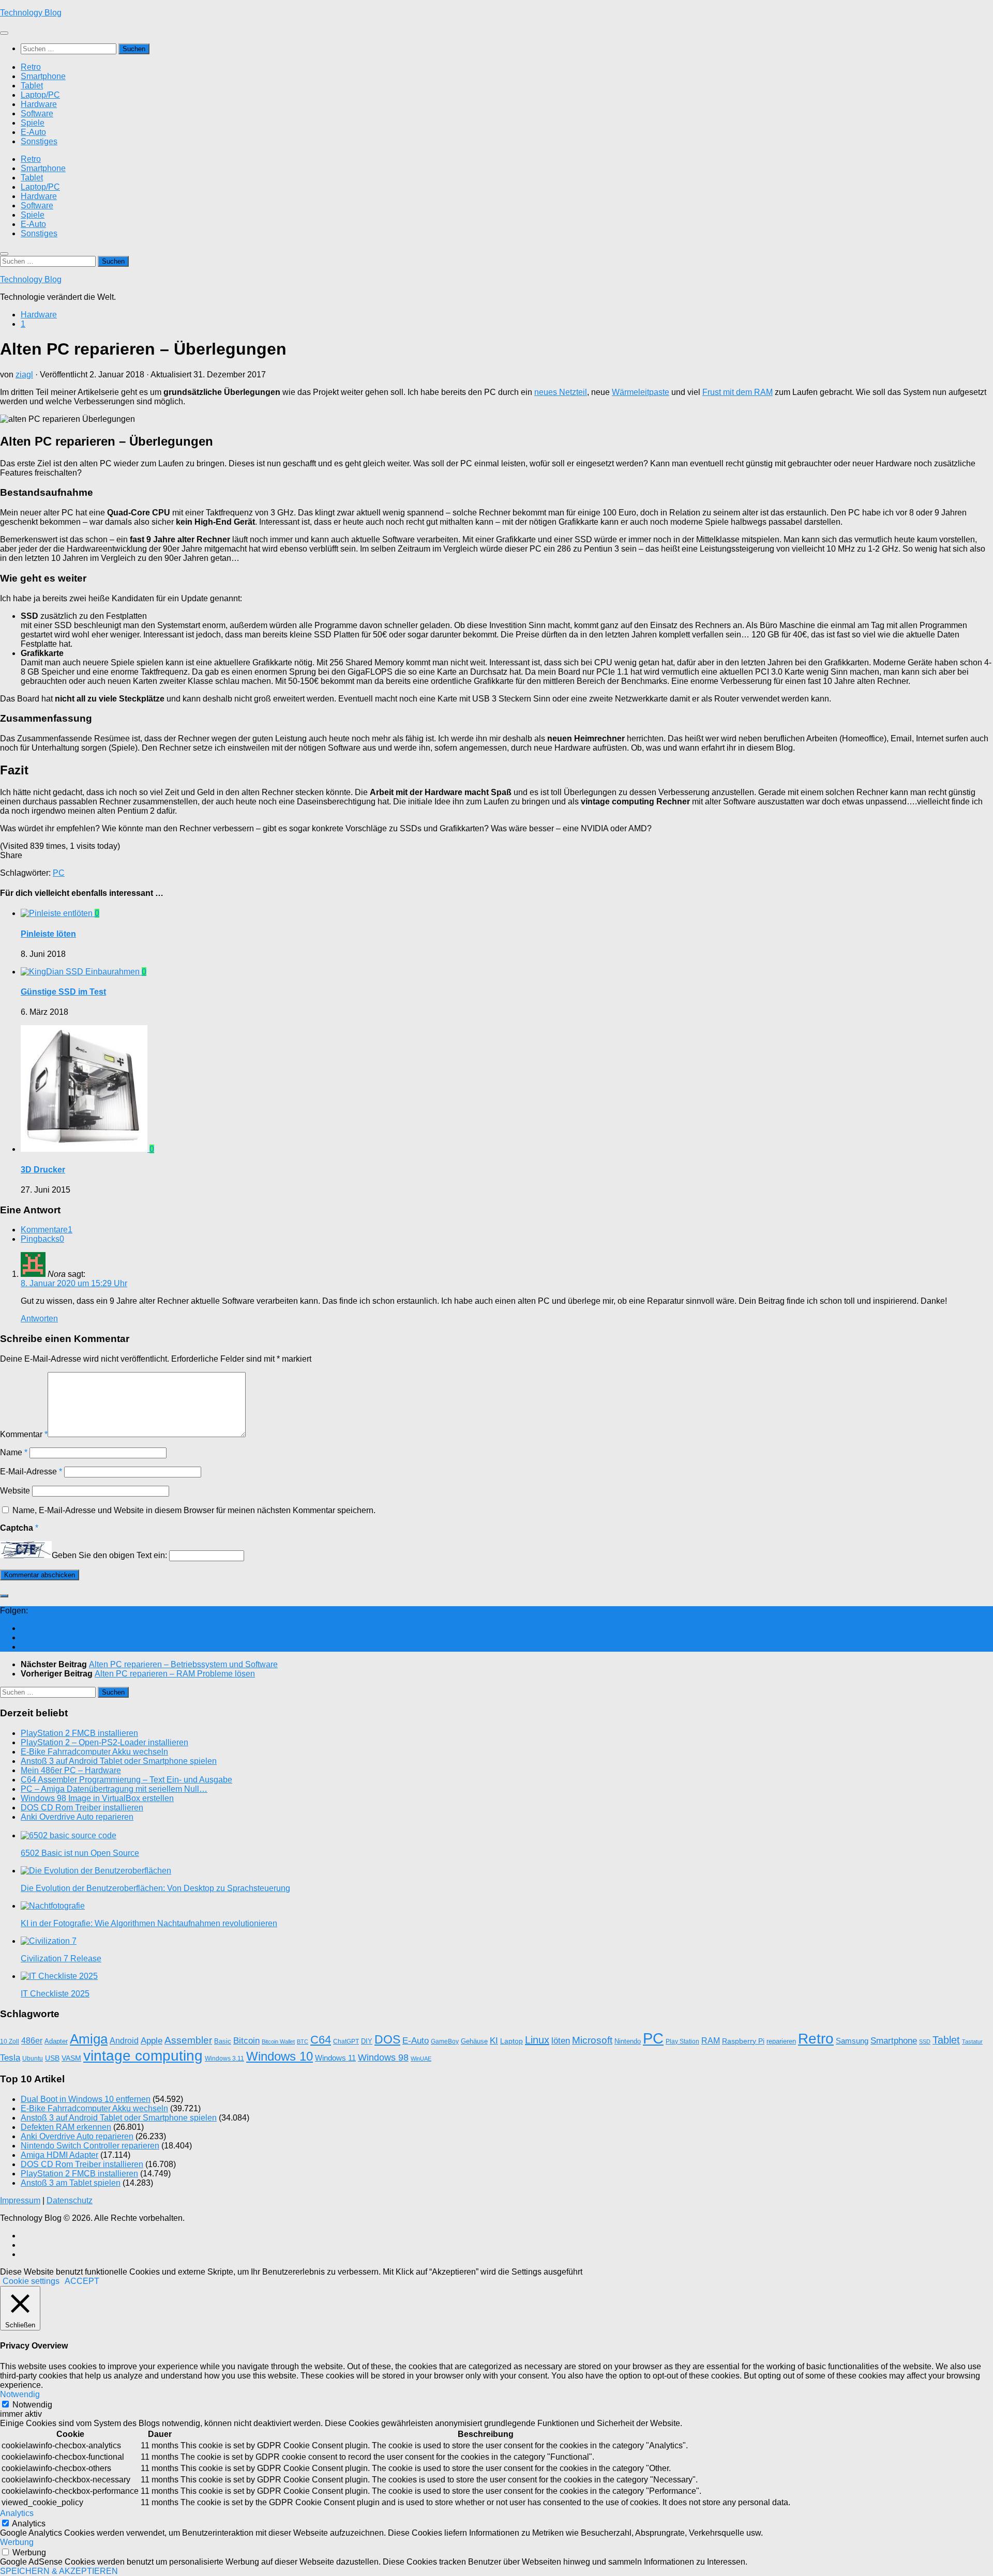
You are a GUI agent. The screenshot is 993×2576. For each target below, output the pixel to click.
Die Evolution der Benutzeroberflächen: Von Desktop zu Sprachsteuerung (155, 1888)
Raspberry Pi (743, 2041)
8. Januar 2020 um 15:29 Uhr (74, 1283)
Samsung (852, 2041)
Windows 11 (335, 2058)
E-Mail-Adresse (31, 1472)
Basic (223, 2041)
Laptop (511, 2041)
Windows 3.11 (224, 2059)
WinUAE (421, 2059)
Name (14, 1452)
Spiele (33, 123)
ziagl (24, 375)
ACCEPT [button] (82, 2281)
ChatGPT (346, 2041)
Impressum (20, 2200)
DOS (387, 2039)
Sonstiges (39, 141)
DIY (367, 2041)
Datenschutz (70, 2200)
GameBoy (445, 2041)
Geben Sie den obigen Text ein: (109, 1555)
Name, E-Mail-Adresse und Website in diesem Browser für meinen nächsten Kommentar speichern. (194, 1510)
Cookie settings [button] (31, 2281)
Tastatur (972, 2041)
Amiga (89, 2039)
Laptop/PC (40, 95)
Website (15, 1491)
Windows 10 (280, 2056)
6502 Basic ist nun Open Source (80, 1853)
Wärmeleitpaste (641, 392)
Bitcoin (246, 2040)
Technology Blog (31, 13)
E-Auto (33, 132)
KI (494, 2041)
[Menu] (4, 33)
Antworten (39, 1319)
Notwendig (32, 2405)
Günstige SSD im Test (63, 992)
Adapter (56, 2041)
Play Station (682, 2041)
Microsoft (592, 2040)
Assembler (188, 2040)
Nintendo (628, 2041)
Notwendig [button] (20, 2394)
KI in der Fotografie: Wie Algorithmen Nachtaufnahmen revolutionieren (149, 1923)
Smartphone (43, 76)
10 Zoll (10, 2041)
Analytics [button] (17, 2513)
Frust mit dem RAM (738, 392)
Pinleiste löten (48, 934)
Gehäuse (474, 2041)
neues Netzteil (561, 392)
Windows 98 (383, 2057)
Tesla (10, 2057)
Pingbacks (42, 1239)
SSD (925, 2041)
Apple (152, 2041)
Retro (31, 67)
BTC (303, 2041)
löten (561, 2041)
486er (32, 2041)
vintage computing (143, 2055)
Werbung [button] (17, 2542)
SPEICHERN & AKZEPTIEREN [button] (59, 2571)
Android (124, 2041)
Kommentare (47, 1230)
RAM (711, 2041)
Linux (537, 2040)
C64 (321, 2040)
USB (52, 2058)
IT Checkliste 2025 (55, 1994)
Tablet (32, 86)
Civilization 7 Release (61, 1958)
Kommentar (24, 1434)
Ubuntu (33, 2059)
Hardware (39, 104)
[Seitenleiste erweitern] (4, 1596)
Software (37, 113)
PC (59, 873)
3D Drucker (43, 1170)
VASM (71, 2058)
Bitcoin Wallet (278, 2041)
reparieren (781, 2041)
